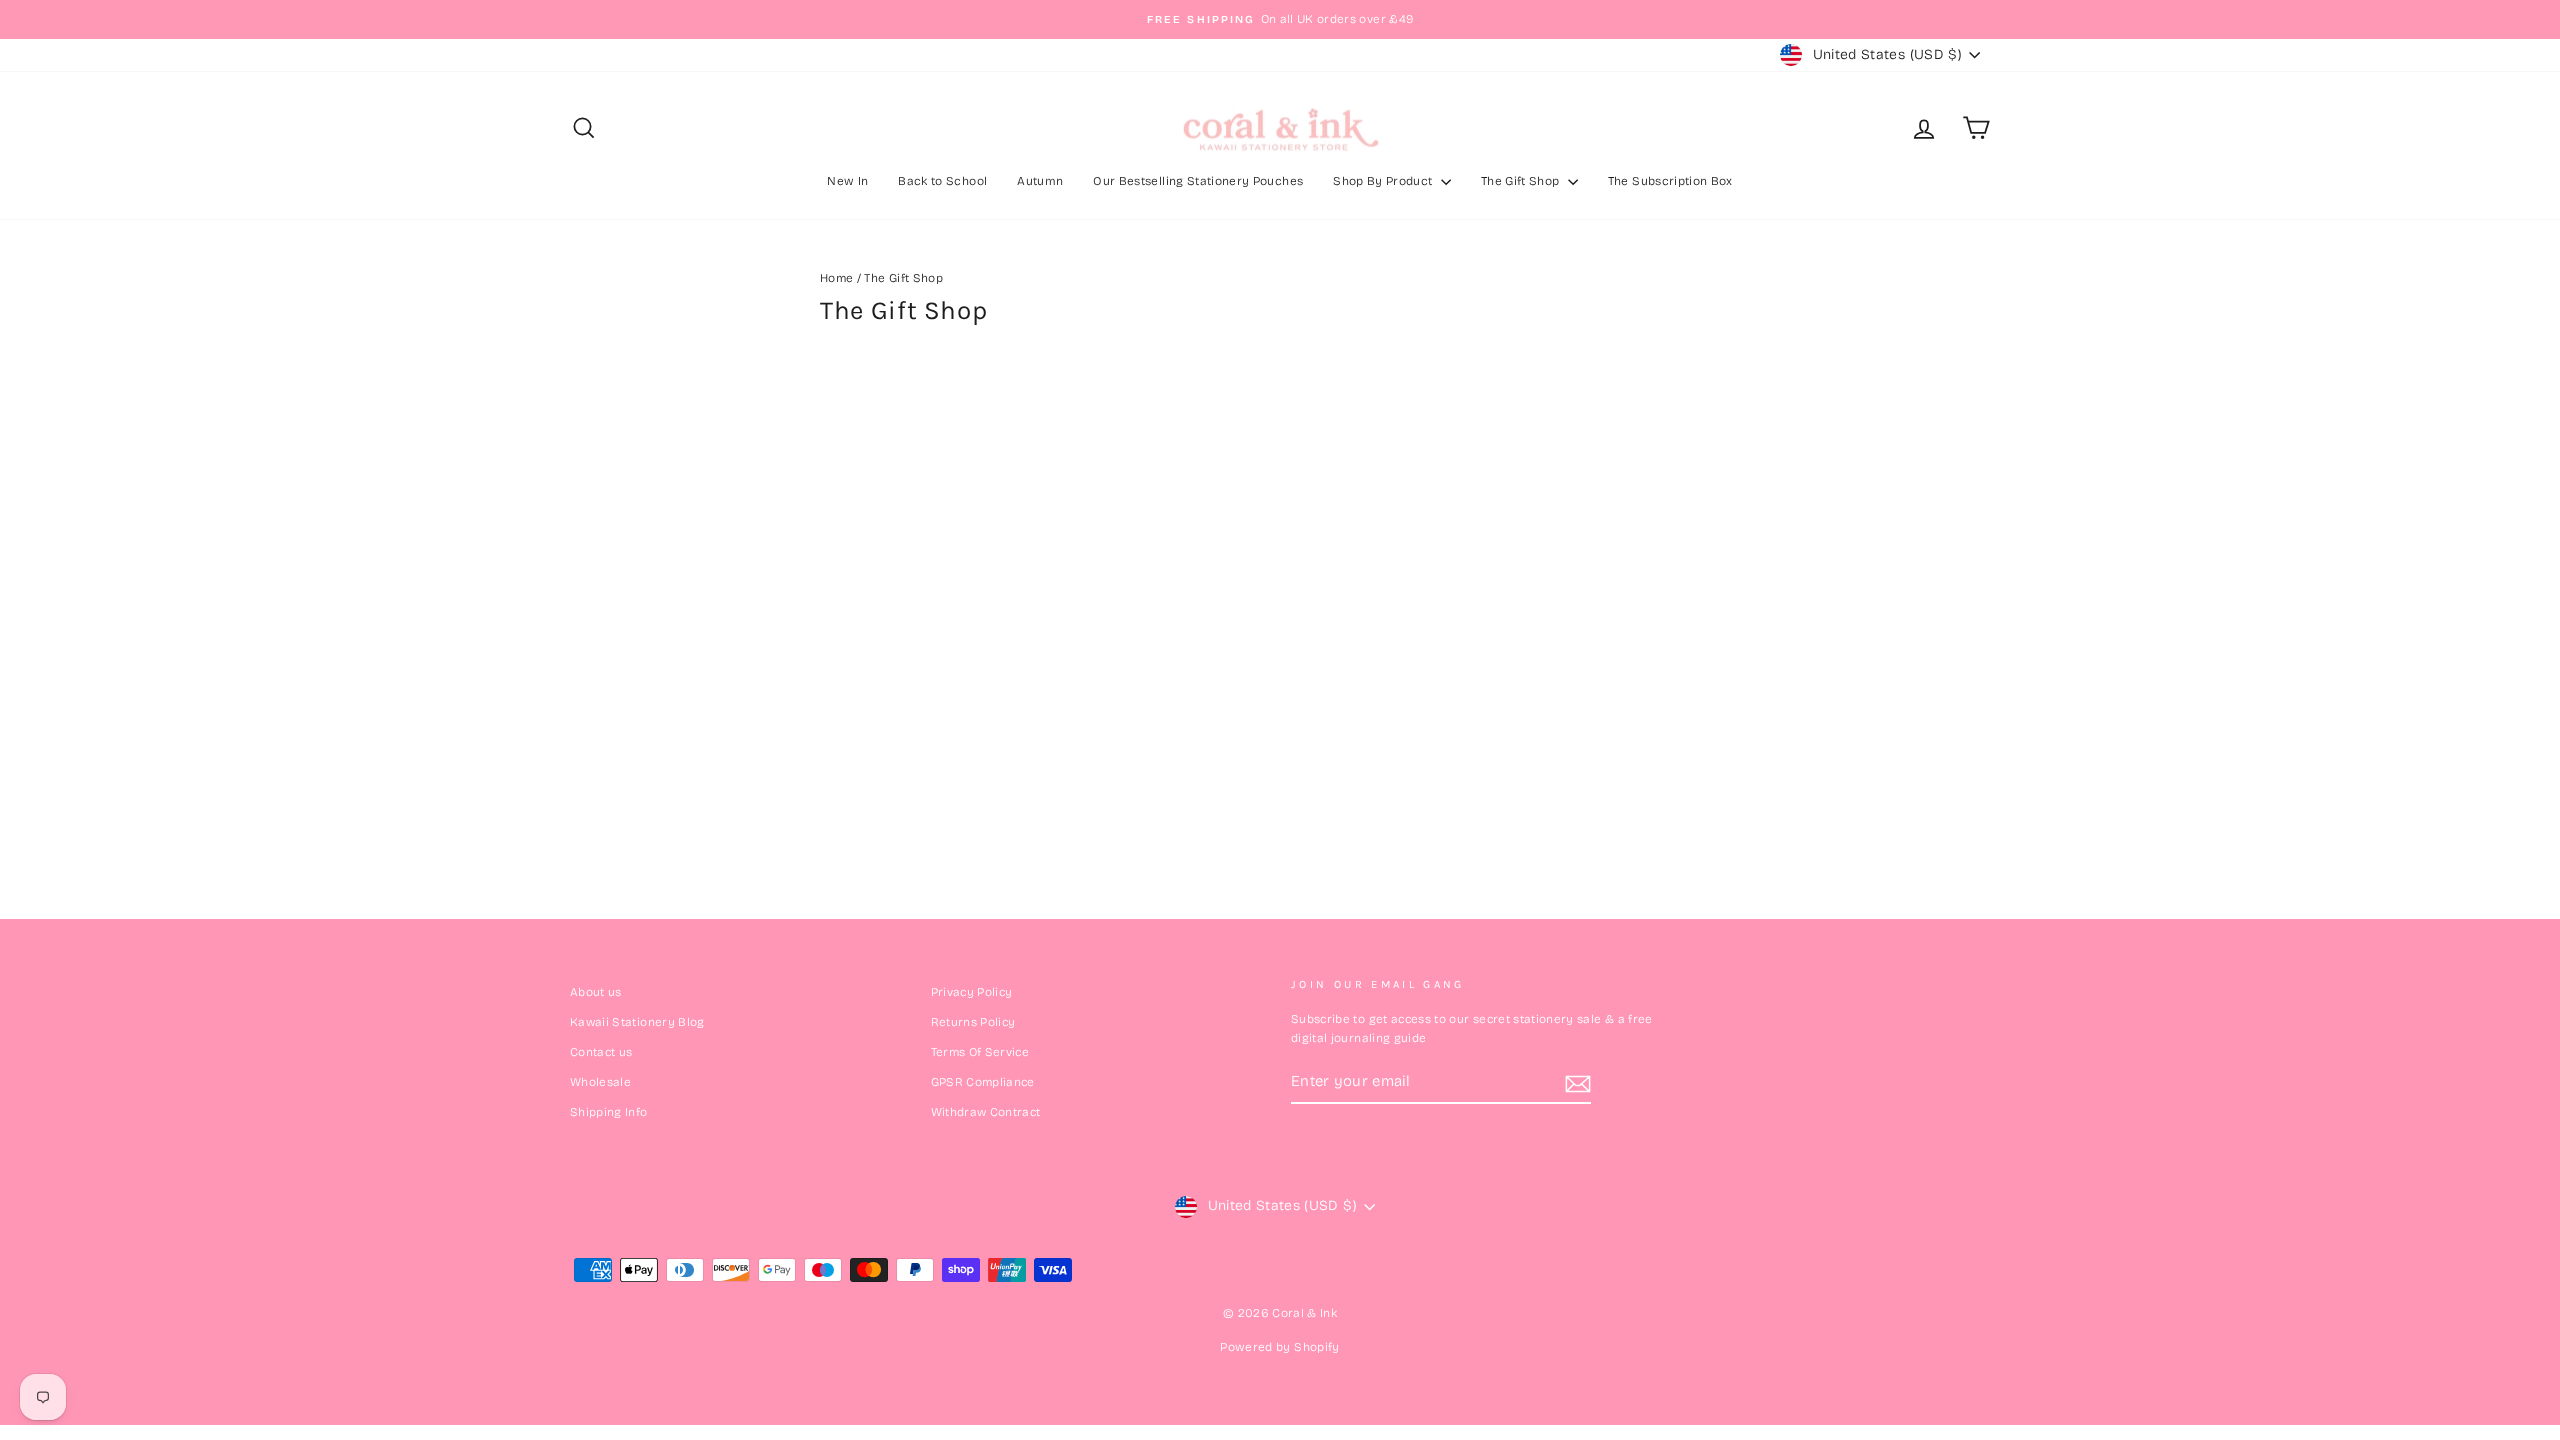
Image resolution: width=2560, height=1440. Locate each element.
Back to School (942, 181)
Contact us (601, 1052)
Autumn (1040, 181)
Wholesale (600, 1082)
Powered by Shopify (1279, 1347)
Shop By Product (1384, 181)
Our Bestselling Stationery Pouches (1198, 181)
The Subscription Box (1670, 181)
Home (836, 278)
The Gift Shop (1522, 181)
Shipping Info (609, 1112)
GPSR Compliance (983, 1082)
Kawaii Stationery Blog (637, 1022)
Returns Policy (973, 1022)
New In (847, 181)
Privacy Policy (972, 992)
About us (596, 992)
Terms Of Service (980, 1052)
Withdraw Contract (986, 1112)
